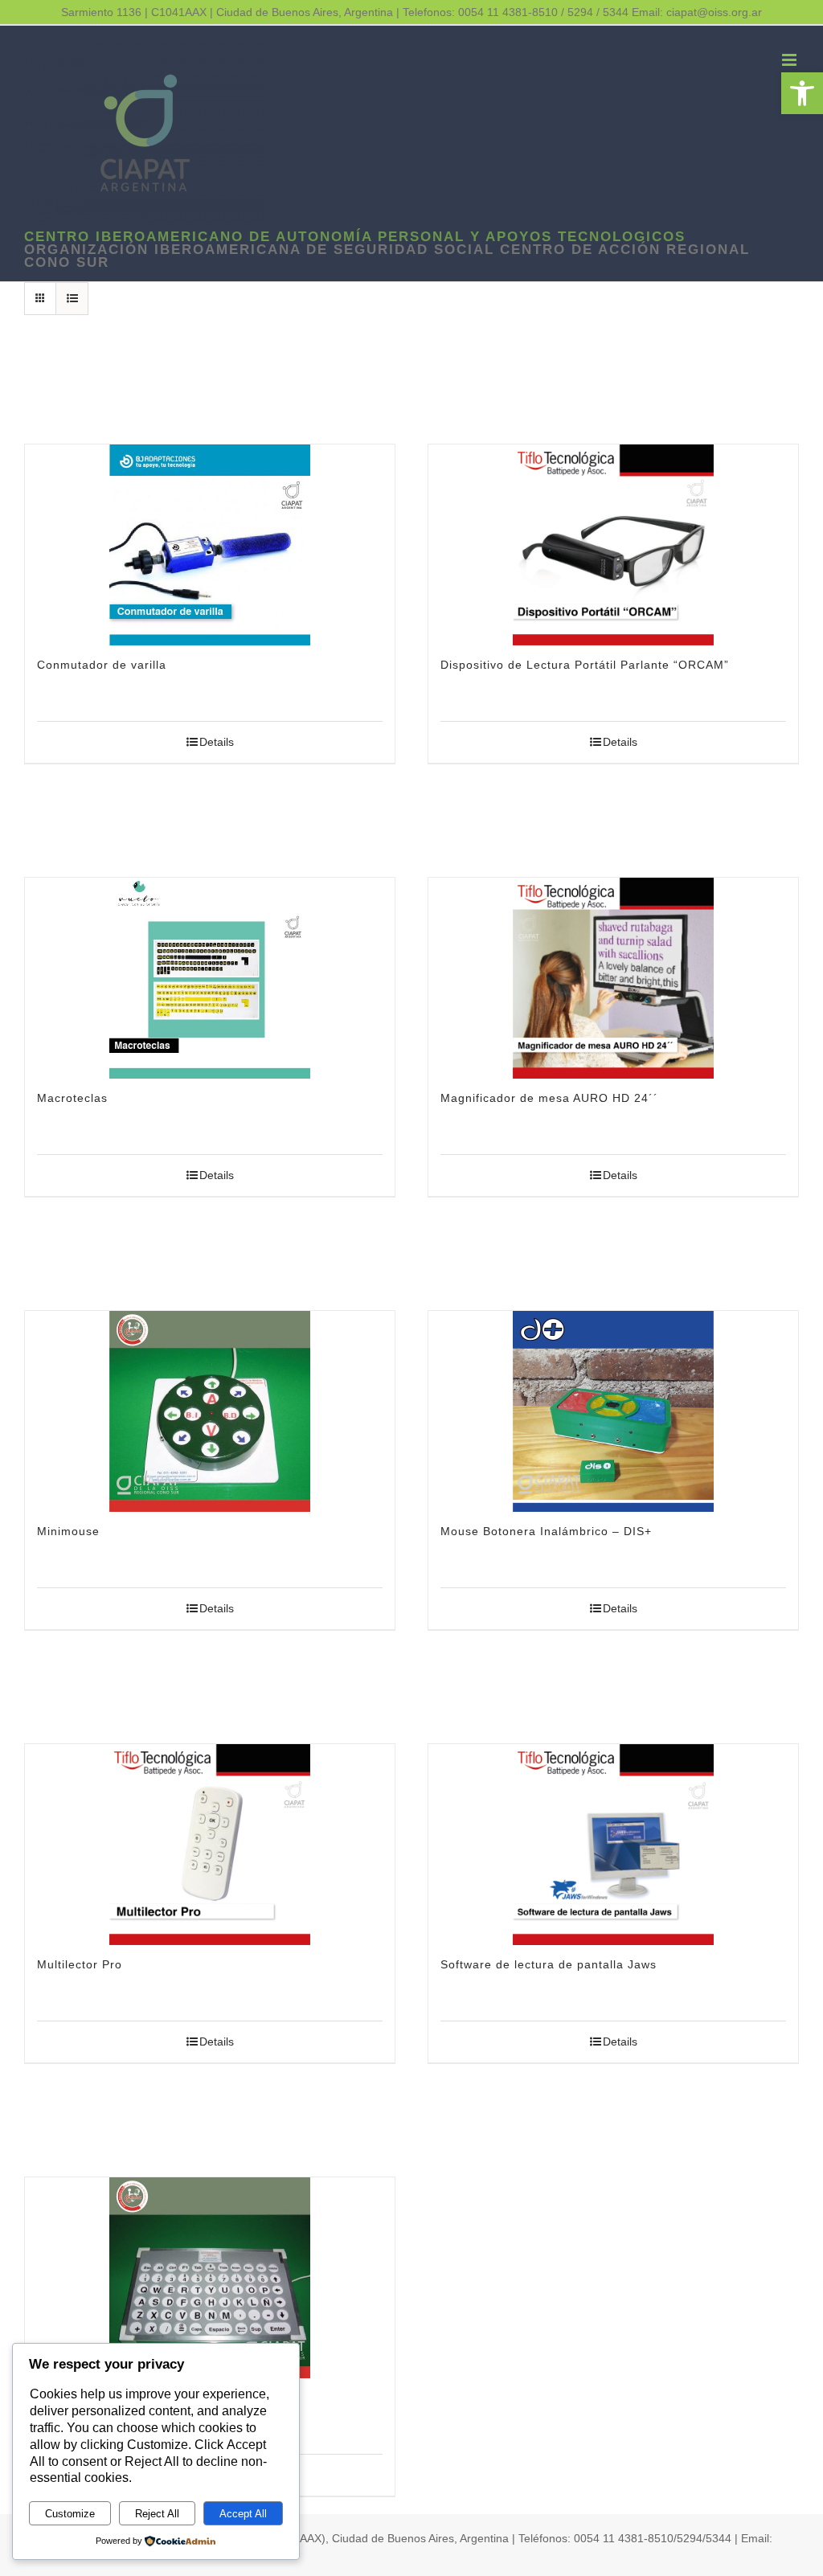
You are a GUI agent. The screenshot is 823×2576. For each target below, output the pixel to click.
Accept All (243, 2514)
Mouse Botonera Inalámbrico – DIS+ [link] (546, 1531)
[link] (802, 93)
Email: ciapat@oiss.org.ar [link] (697, 12)
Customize (70, 2514)
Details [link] (217, 742)
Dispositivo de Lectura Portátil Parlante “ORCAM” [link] (585, 665)
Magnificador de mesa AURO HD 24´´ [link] (549, 1098)
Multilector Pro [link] (80, 1964)
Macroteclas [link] (72, 1098)
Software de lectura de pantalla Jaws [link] (549, 1964)
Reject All (157, 2514)
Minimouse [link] (68, 1531)
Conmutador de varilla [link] (102, 665)
